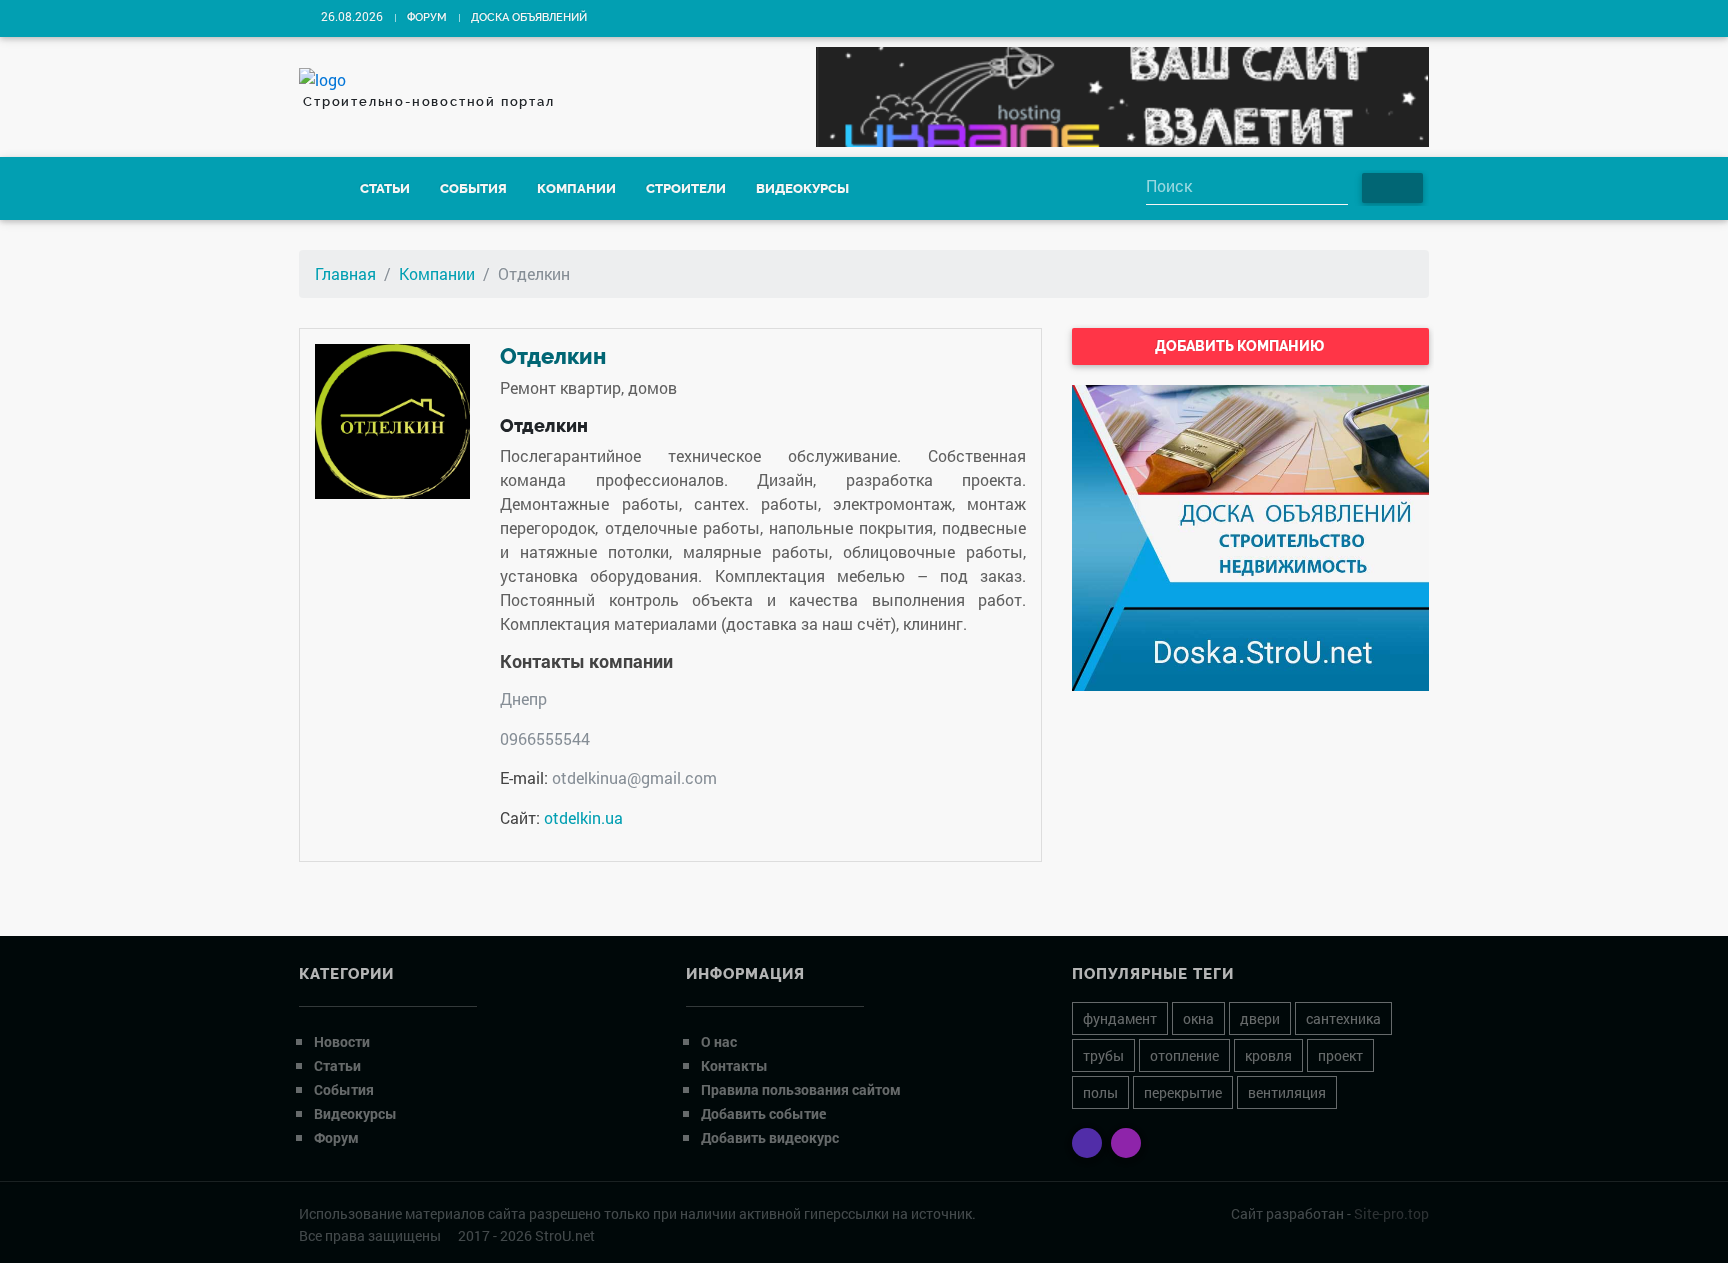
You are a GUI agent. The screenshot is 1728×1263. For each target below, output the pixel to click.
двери (1260, 1018)
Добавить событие (763, 1113)
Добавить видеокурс (770, 1137)
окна (1198, 1018)
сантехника (1343, 1018)
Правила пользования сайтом (801, 1089)
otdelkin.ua (583, 817)
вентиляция (1287, 1092)
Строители (686, 188)
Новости (342, 1041)
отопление (1184, 1055)
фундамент (1120, 1018)
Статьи (385, 188)
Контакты (734, 1065)
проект (1340, 1055)
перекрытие (1183, 1092)
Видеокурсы (802, 188)
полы (1100, 1092)
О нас (719, 1041)
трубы (1103, 1055)
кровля (1268, 1055)
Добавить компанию (1241, 346)
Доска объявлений (529, 17)
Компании (576, 188)
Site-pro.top (1391, 1213)
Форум (427, 17)
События (473, 188)
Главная (345, 273)
